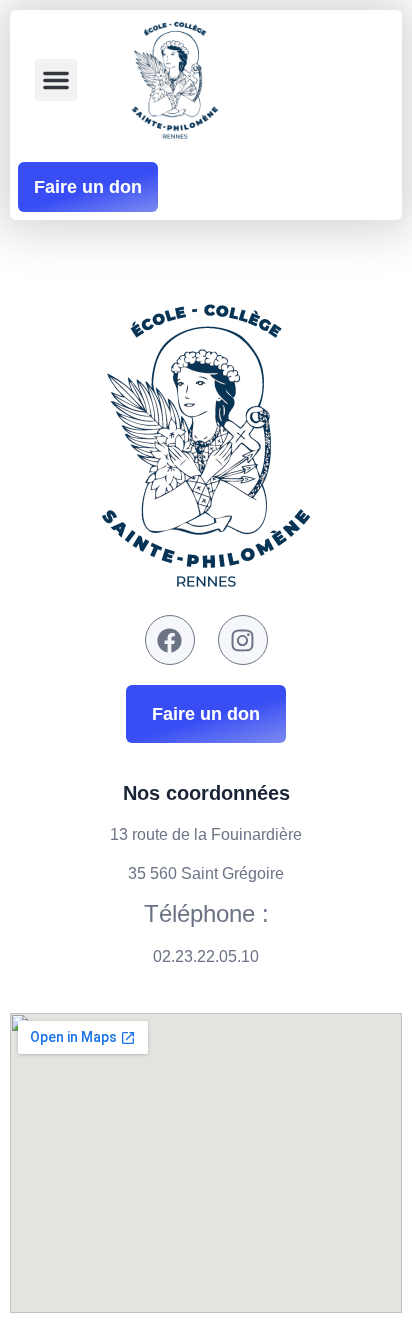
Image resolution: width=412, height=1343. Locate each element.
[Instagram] (243, 640)
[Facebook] (170, 640)
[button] (56, 80)
